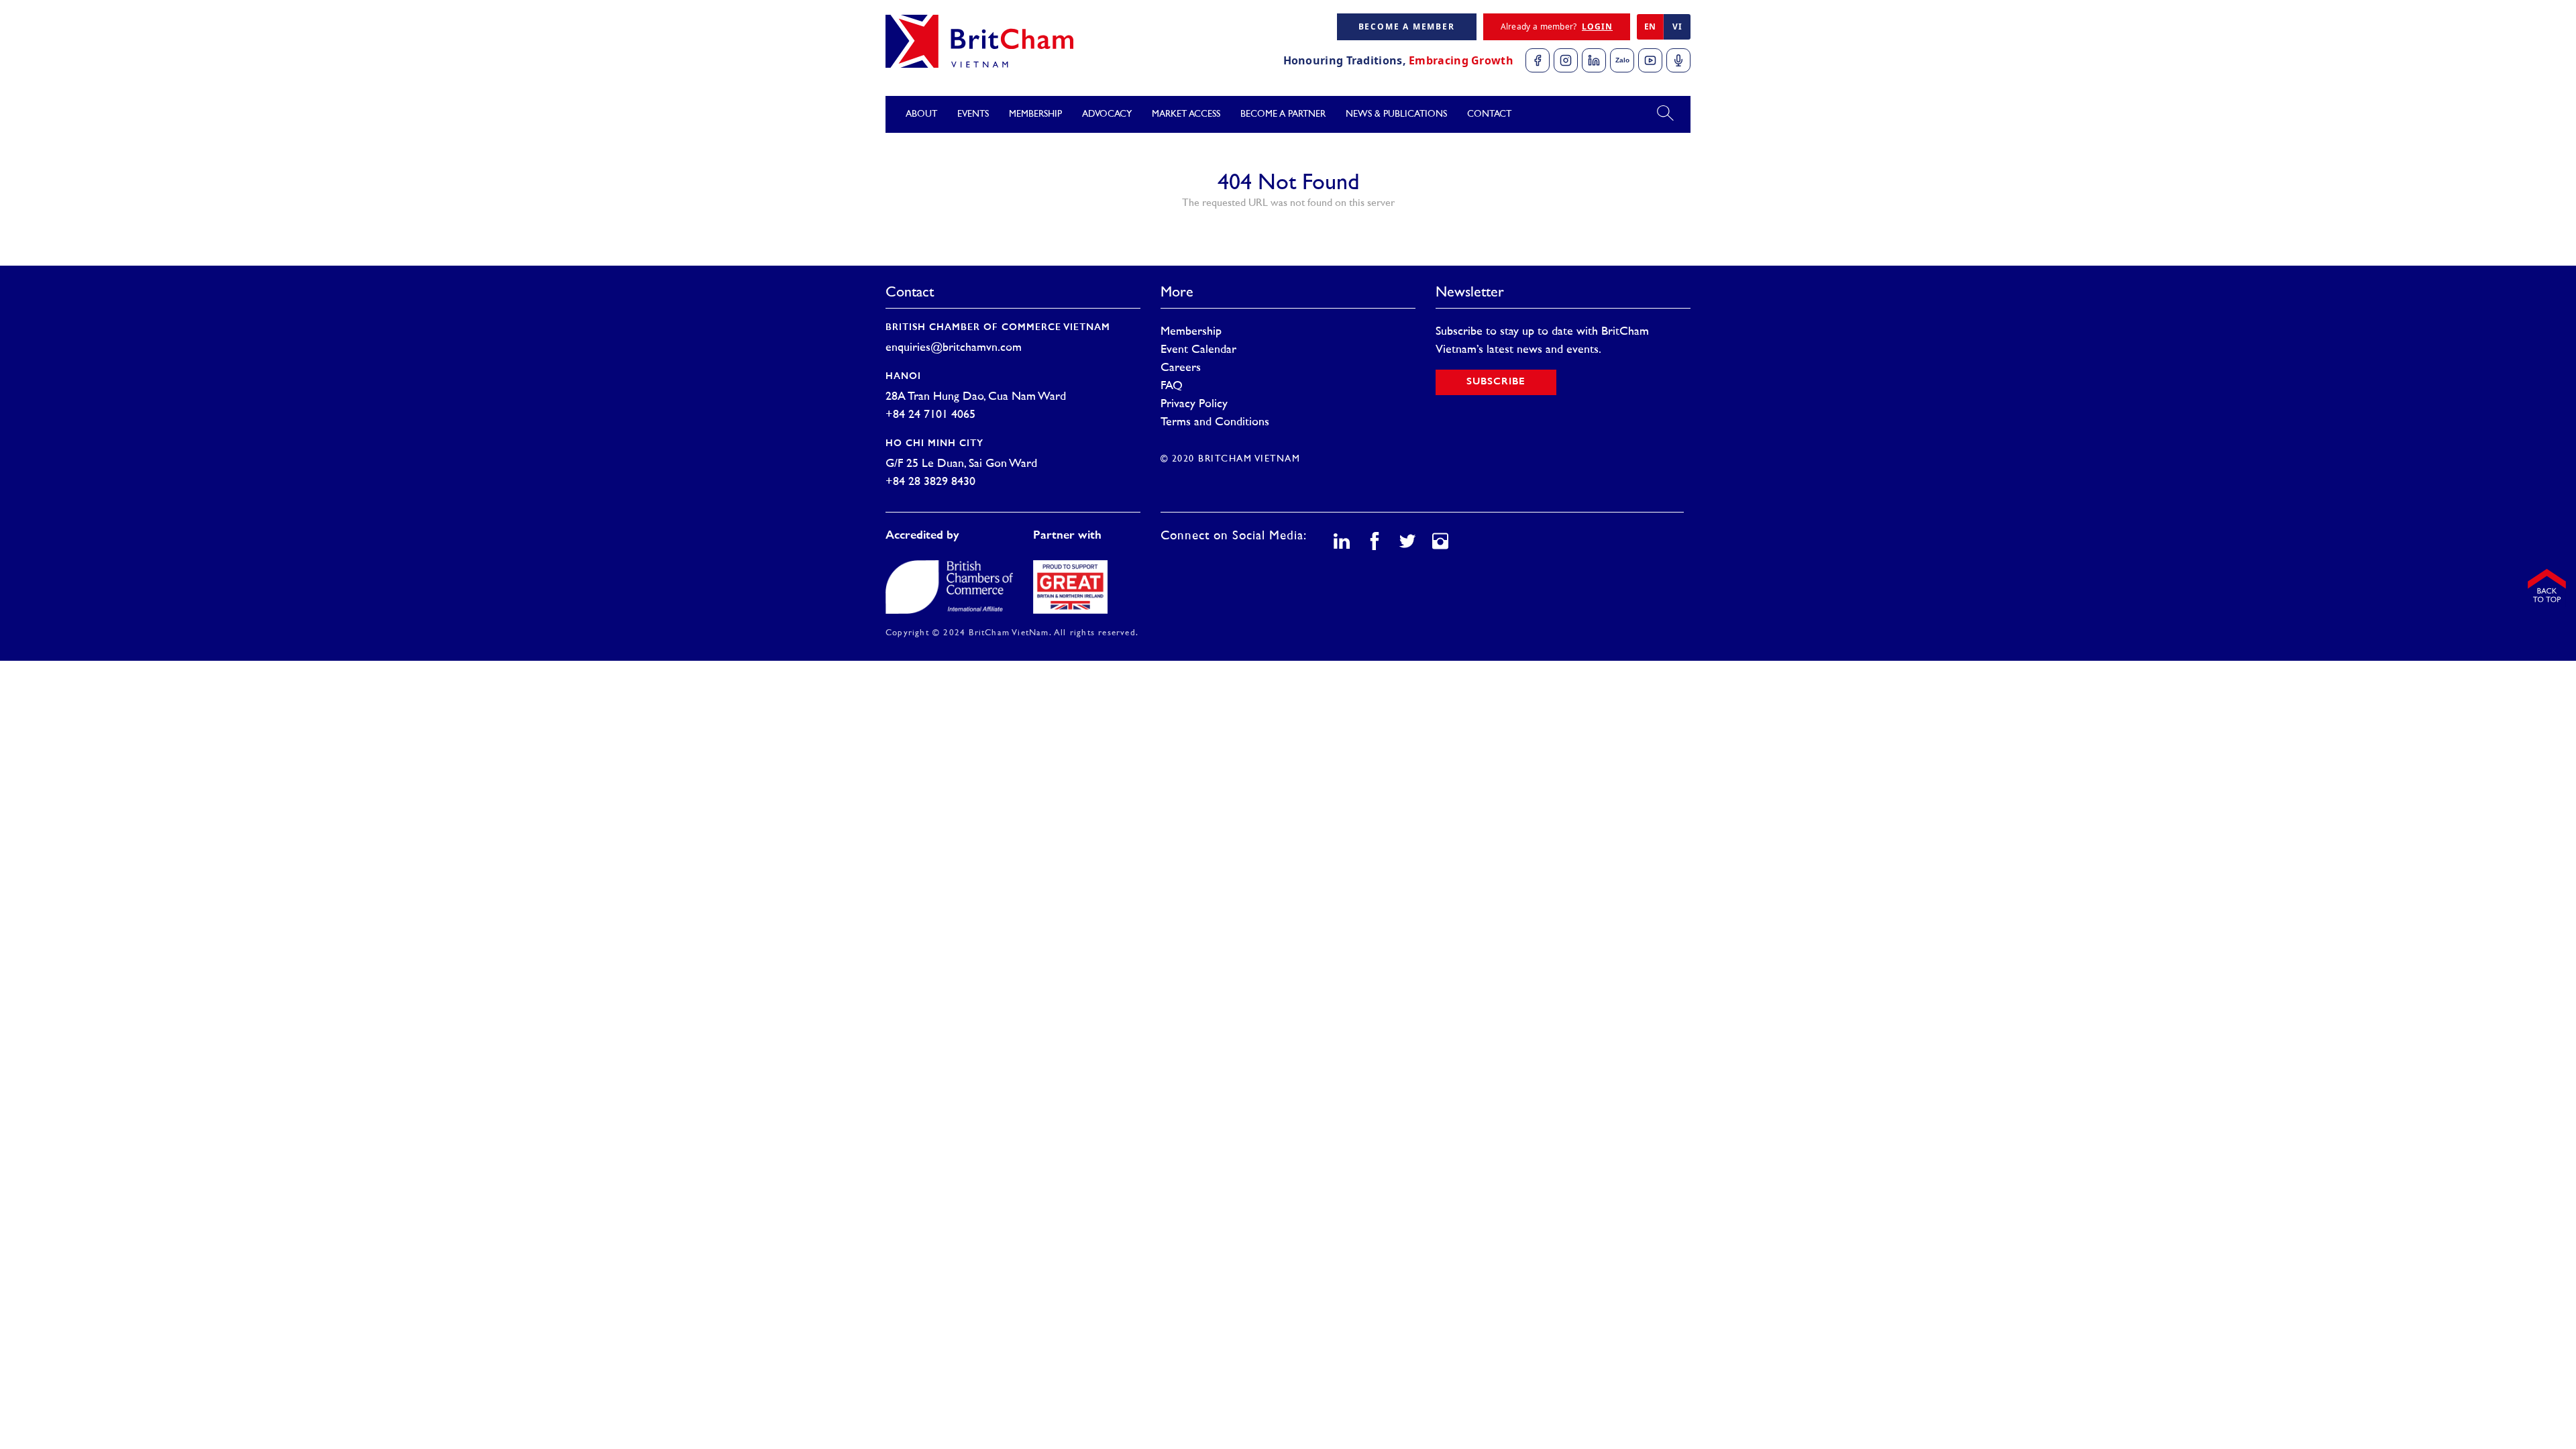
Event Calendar (1198, 350)
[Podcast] (1678, 60)
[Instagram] (1566, 60)
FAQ (1172, 386)
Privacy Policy (1194, 405)
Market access (1186, 114)
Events (973, 114)
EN (1650, 26)
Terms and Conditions (1215, 423)
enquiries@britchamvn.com (954, 348)
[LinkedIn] (1594, 60)
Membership (1191, 332)
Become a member (1407, 26)
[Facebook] (1538, 60)
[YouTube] (1650, 60)
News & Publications (1396, 114)
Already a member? (1557, 26)
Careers (1181, 368)
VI (1677, 26)
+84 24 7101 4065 (930, 415)
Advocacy (1107, 114)
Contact (1489, 114)
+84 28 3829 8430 (930, 482)
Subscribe (1496, 382)
